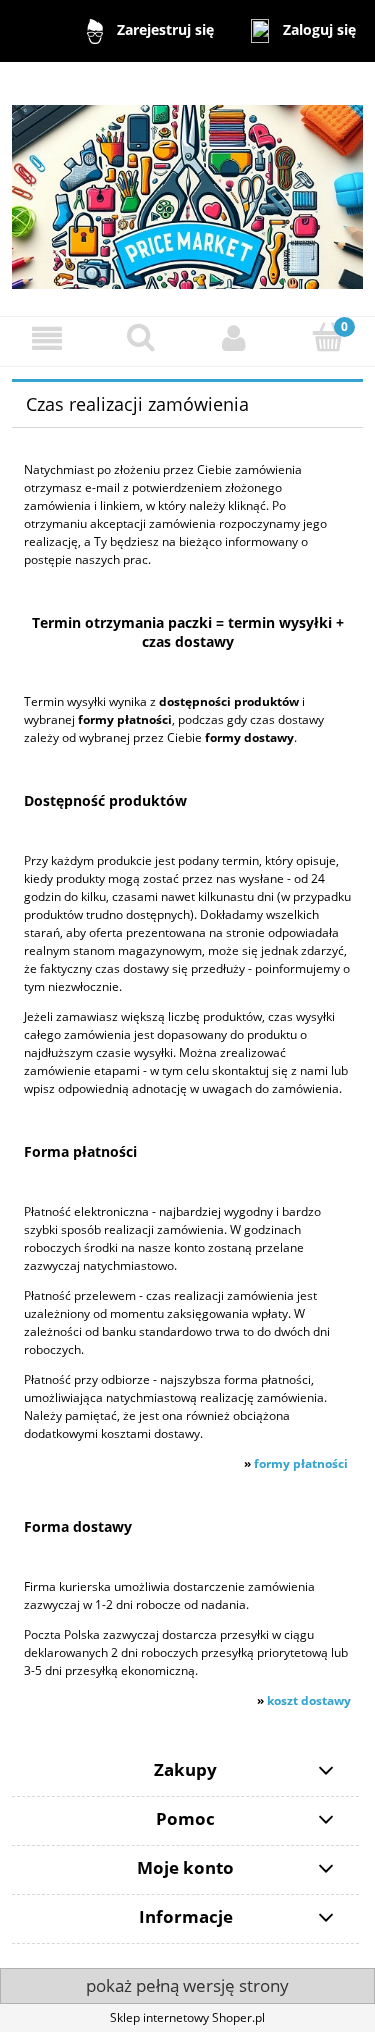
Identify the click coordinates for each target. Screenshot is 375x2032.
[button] (47, 338)
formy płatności (301, 1463)
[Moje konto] (235, 338)
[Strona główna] (187, 187)
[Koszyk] (328, 337)
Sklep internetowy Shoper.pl (187, 2017)
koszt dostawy (309, 1700)
